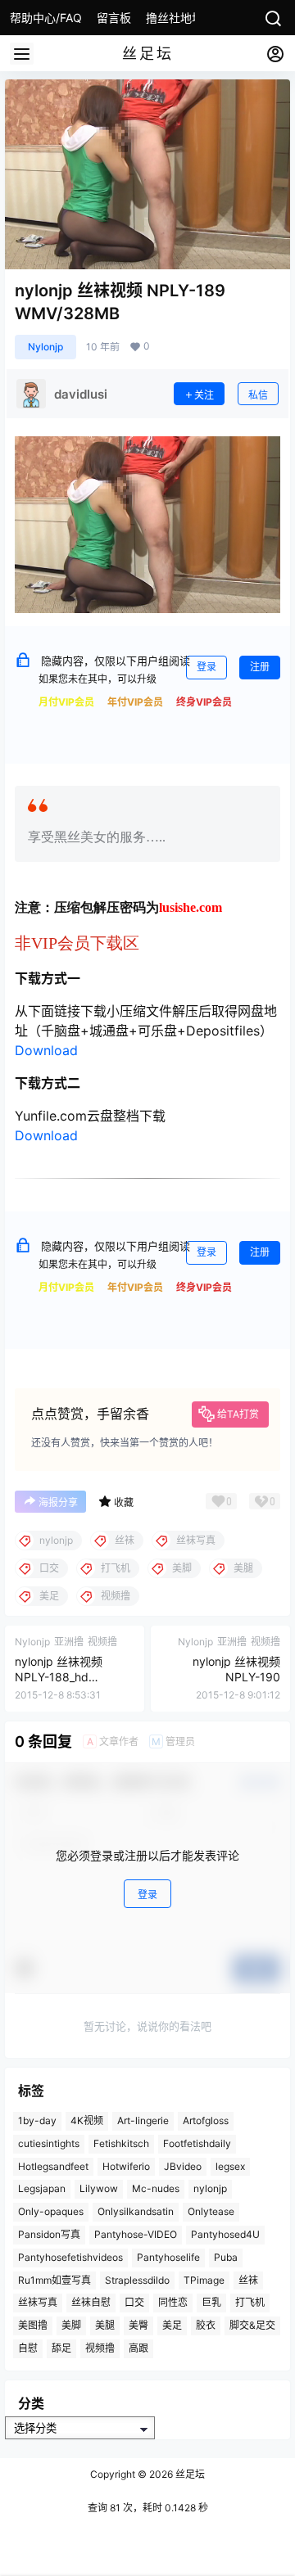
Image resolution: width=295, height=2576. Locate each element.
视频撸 (100, 2348)
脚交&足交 (252, 2325)
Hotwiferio (126, 2165)
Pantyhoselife (168, 2257)
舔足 (61, 2348)
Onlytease (211, 2211)
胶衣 (206, 2325)
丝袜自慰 (91, 2302)
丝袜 (248, 2279)
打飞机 (250, 2302)
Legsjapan (42, 2188)
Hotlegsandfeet (53, 2165)
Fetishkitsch (121, 2143)
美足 (172, 2325)
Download (46, 1050)
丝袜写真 (38, 2302)
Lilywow (99, 2188)
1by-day (37, 2120)
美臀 (138, 2325)
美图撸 (33, 2325)
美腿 (105, 2325)
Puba (226, 2257)
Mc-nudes (156, 2188)
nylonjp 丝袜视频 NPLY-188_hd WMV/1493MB (59, 1677)
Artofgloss (206, 2120)
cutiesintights (49, 2143)
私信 (258, 395)
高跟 (138, 2348)
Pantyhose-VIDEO (136, 2234)
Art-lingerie (143, 2120)
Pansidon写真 (49, 2234)
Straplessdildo (137, 2279)
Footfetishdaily (197, 2143)
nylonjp (210, 2188)
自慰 (28, 2348)
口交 (134, 2302)
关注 (204, 395)
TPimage (204, 2279)
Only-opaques (51, 2211)
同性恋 (173, 2302)
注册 (260, 667)
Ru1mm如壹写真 (54, 2279)
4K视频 (87, 2120)
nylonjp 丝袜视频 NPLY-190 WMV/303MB (236, 1677)
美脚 (71, 2325)
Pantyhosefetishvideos (70, 2257)
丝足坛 (189, 2474)
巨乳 (211, 2302)
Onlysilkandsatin (136, 2211)
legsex (230, 2165)
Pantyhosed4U (225, 2234)
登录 (206, 667)
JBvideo (183, 2165)
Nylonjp (45, 347)
